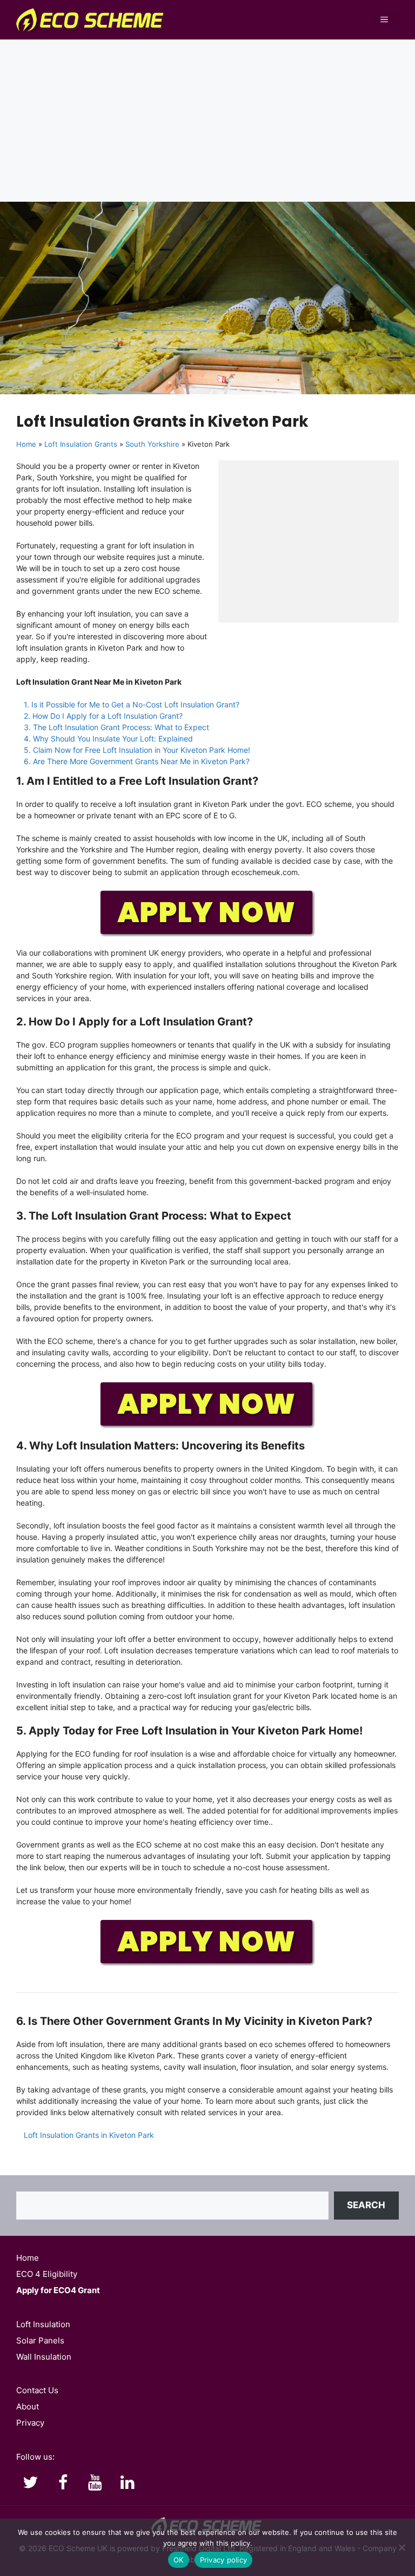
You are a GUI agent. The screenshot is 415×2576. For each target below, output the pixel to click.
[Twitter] (30, 2483)
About (28, 2406)
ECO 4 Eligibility (47, 2274)
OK (179, 2560)
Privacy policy (224, 2560)
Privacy (30, 2423)
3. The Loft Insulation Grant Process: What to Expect (116, 727)
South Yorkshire (152, 444)
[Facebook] (63, 2483)
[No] (401, 2547)
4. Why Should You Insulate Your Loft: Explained (108, 739)
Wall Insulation (44, 2357)
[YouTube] (95, 2483)
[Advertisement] (207, 121)
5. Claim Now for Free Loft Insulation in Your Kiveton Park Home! (137, 750)
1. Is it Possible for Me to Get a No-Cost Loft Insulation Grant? (132, 704)
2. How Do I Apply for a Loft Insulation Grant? (103, 716)
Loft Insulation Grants (81, 444)
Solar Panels (40, 2340)
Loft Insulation (43, 2324)
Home (26, 444)
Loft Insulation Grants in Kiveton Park (89, 2135)
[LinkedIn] (128, 2483)
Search (366, 2205)
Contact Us (37, 2390)
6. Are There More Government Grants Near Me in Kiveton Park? (137, 761)
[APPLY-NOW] (207, 935)
